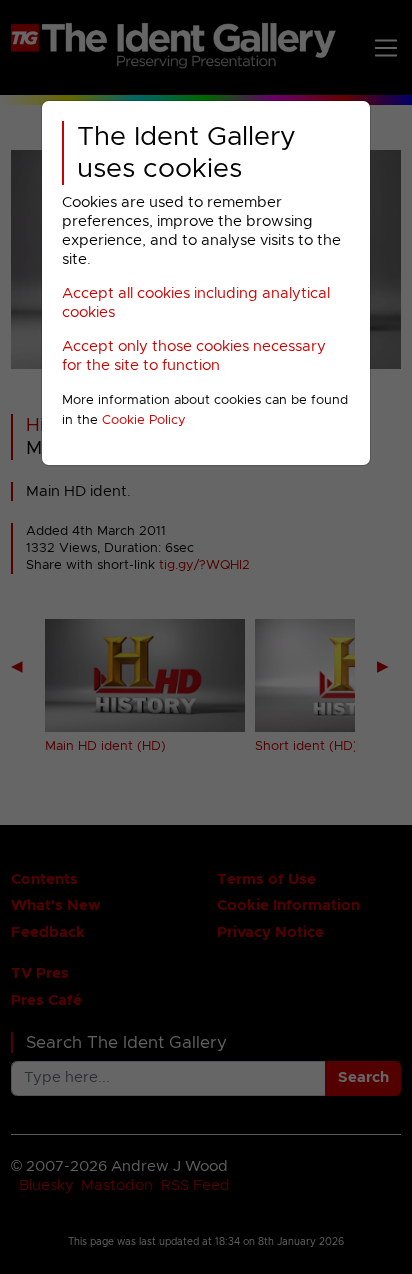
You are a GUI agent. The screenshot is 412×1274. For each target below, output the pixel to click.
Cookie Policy (144, 420)
